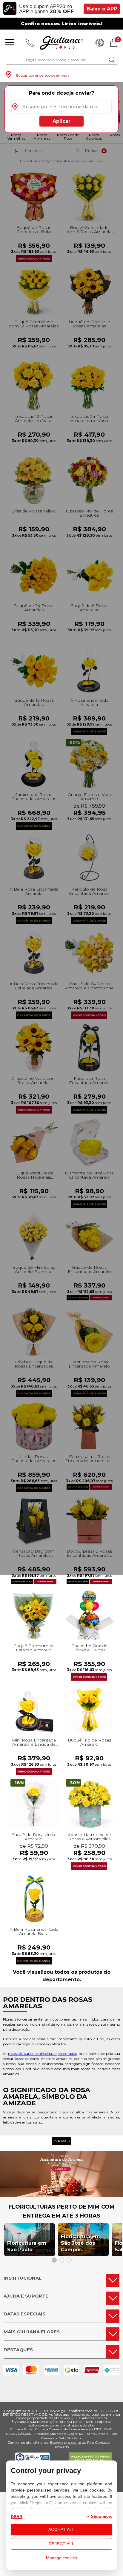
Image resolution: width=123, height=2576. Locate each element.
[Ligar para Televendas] (30, 43)
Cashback (100, 43)
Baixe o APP (102, 9)
